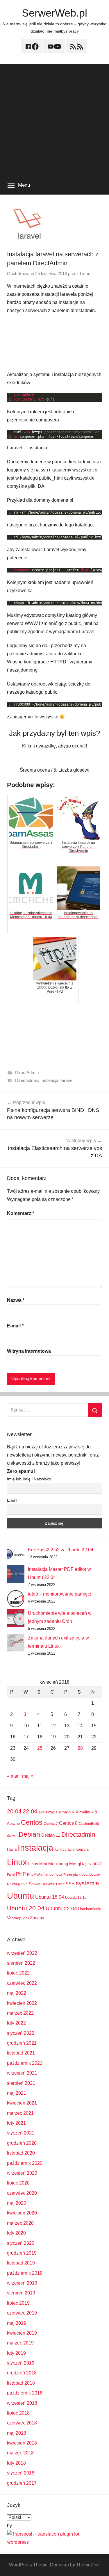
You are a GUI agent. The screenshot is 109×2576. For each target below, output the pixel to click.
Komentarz (20, 1213)
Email (12, 1500)
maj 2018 (17, 2433)
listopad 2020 (21, 2153)
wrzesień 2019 (22, 2283)
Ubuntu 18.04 (50, 1897)
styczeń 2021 (21, 2133)
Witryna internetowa (29, 1351)
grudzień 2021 (22, 2043)
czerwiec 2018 (22, 2423)
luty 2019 (16, 2353)
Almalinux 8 (86, 1812)
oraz (97, 1864)
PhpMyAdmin (38, 1874)
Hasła (12, 1849)
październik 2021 (25, 2063)
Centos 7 (51, 1824)
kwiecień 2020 (22, 2213)
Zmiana (37, 1918)
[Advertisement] (54, 119)
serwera (49, 1884)
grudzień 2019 (22, 2253)
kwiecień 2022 (22, 2003)
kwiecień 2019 (22, 2333)
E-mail (15, 1326)
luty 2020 (16, 2233)
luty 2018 (16, 2463)
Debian (29, 1834)
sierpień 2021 (21, 2083)
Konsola (82, 1849)
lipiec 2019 (18, 2303)
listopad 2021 (21, 2053)
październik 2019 (25, 2273)
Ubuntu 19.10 (76, 1897)
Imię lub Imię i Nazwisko (29, 1479)
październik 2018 (25, 2393)
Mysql (75, 1864)
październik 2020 (25, 2163)
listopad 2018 (21, 2383)
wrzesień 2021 (22, 2073)
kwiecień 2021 (22, 2103)
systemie (87, 1883)
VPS (26, 1918)
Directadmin (27, 1080)
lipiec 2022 (18, 1973)
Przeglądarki (72, 1874)
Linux (85, 274)
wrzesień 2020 (22, 2173)
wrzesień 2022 (22, 1953)
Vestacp (14, 1918)
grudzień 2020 (22, 2143)
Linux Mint (38, 1864)
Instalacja (49, 1080)
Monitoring (58, 1864)
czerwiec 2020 (22, 2193)
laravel (67, 1080)
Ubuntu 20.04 (26, 1908)
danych (12, 1836)
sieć (61, 1884)
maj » (28, 1776)
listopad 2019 (21, 2263)
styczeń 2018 (21, 2473)
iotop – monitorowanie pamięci (59, 1594)
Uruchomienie (90, 1909)
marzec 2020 (20, 2223)
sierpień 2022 (21, 1963)
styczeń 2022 (21, 2033)
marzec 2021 (20, 2113)
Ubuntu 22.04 (61, 1909)
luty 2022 (16, 2023)
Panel (11, 1874)
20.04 (14, 1811)
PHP (21, 1874)
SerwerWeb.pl (54, 13)
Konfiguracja (64, 1849)
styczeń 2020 (21, 2243)
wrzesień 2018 (22, 2403)
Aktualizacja (48, 1812)
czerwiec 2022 (22, 1983)
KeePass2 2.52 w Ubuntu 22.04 (61, 1550)
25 (40, 1748)
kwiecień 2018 (22, 2443)
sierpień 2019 (21, 2293)
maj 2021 (17, 2093)
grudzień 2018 (22, 2373)
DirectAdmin (27, 1072)
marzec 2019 (20, 2343)
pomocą (56, 1874)
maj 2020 (17, 2203)
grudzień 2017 (22, 2483)
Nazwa (16, 1300)
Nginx (87, 1864)
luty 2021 (16, 2123)
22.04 (30, 1811)
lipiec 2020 (18, 2183)
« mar (13, 1776)
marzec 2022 (20, 2013)
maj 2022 (17, 1993)
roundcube (91, 1874)
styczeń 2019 (21, 2363)
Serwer (35, 1884)
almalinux (67, 1812)
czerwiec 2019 (22, 2313)
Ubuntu (20, 1896)
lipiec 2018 (18, 2413)
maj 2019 (17, 2323)
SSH (70, 1884)
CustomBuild (89, 1824)
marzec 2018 (20, 2453)
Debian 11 (51, 1835)
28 (80, 1748)
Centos (32, 1822)
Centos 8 (68, 1823)
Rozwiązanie (17, 1884)
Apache (13, 1823)
